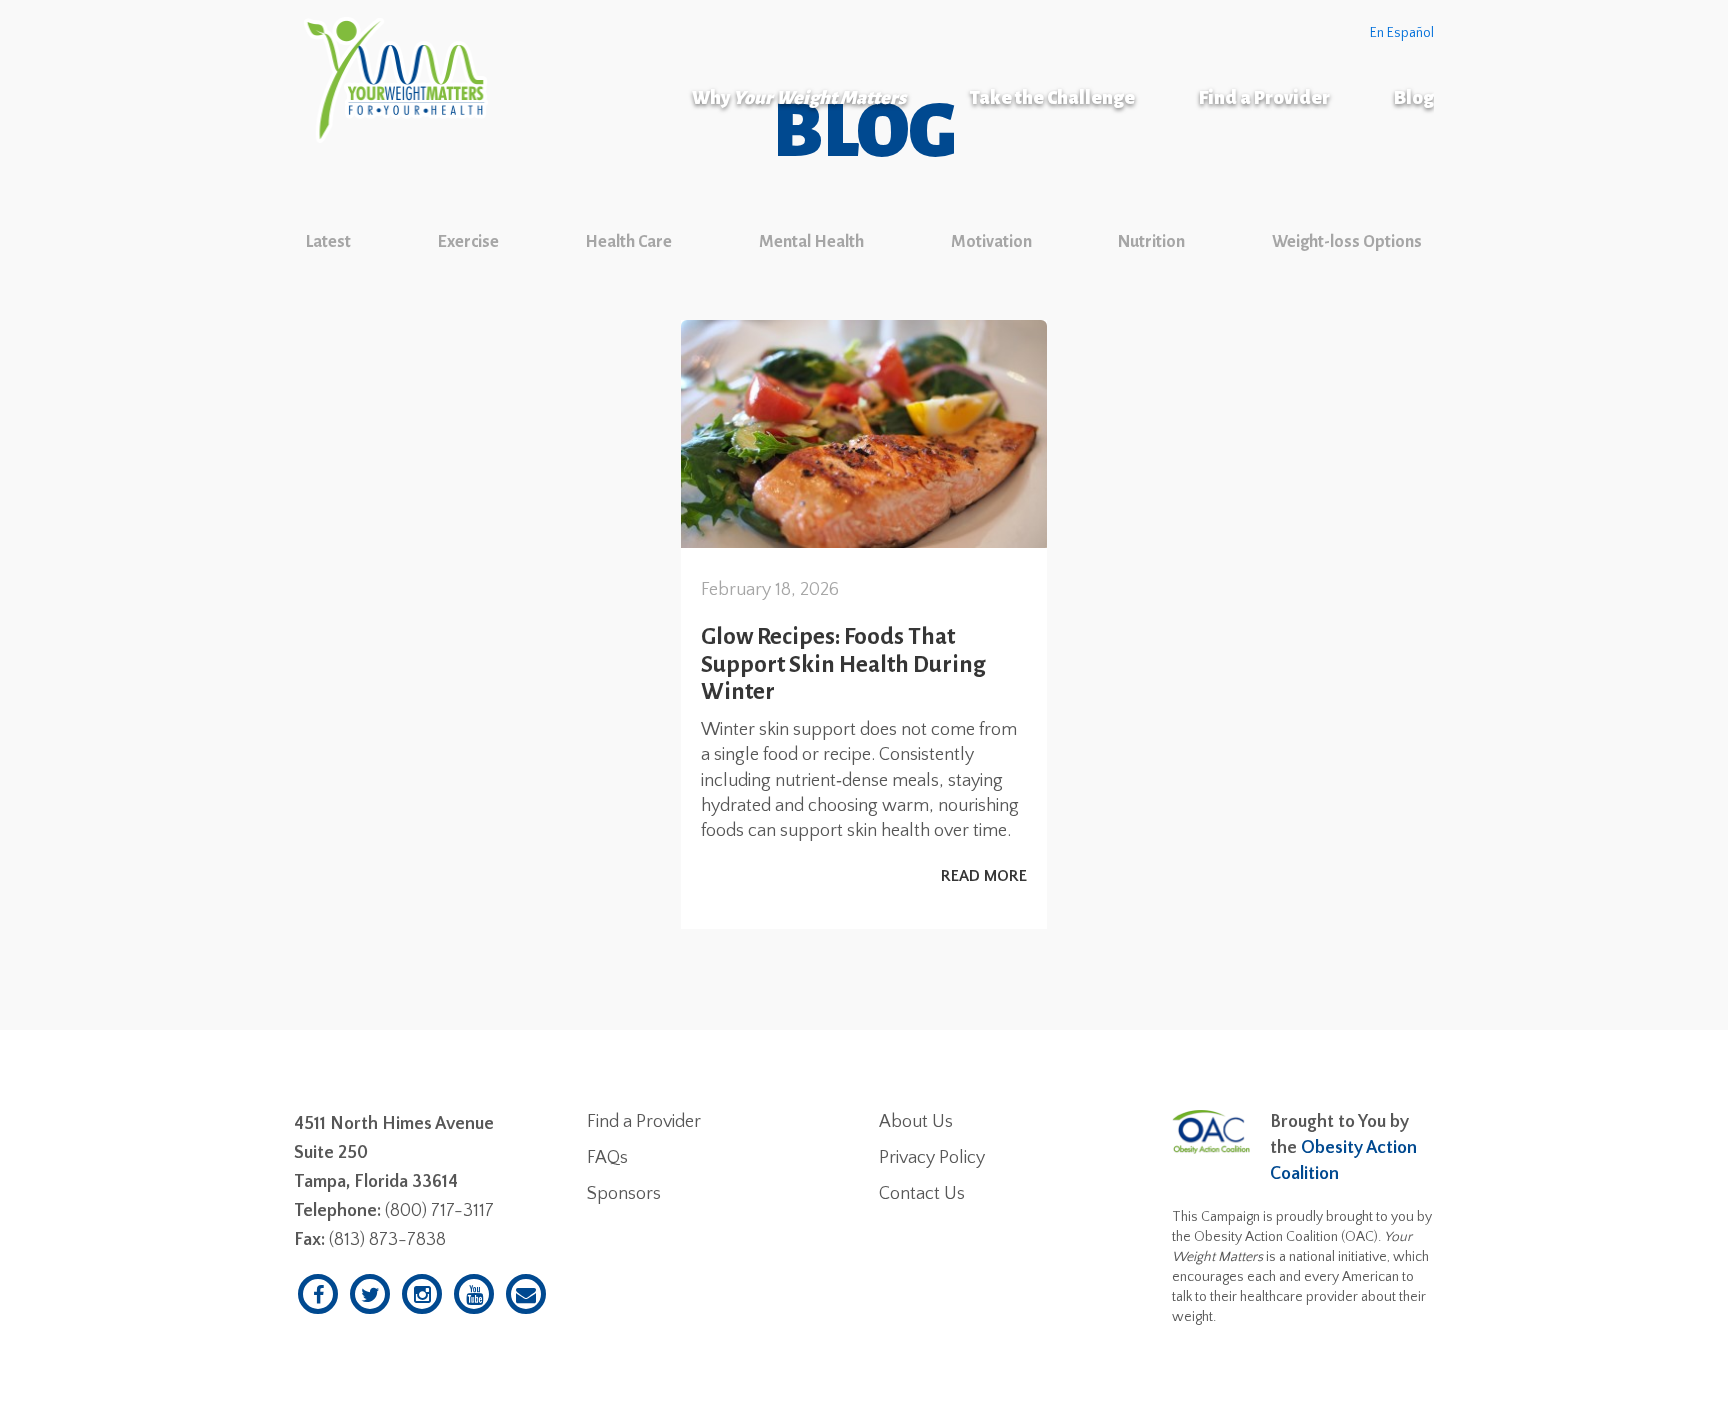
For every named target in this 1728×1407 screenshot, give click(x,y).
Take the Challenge (1052, 98)
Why (799, 98)
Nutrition (1151, 242)
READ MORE (984, 876)
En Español (1402, 33)
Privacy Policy (932, 1158)
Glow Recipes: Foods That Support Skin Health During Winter (843, 664)
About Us (916, 1122)
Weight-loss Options (1347, 242)
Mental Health (811, 242)
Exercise (468, 242)
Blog (1414, 98)
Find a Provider (1264, 98)
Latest (328, 242)
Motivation (991, 242)
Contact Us (922, 1194)
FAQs (607, 1158)
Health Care (628, 242)
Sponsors (624, 1194)
